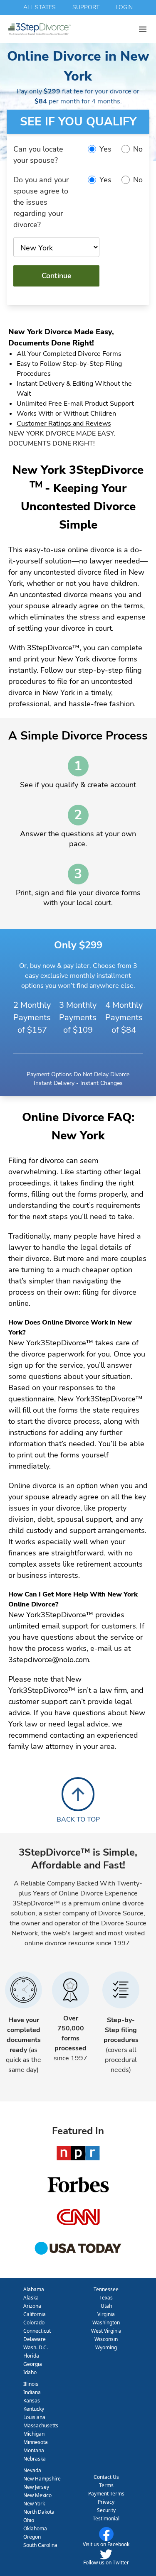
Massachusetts (41, 2425)
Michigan (34, 2434)
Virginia (106, 2314)
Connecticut (37, 2331)
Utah (106, 2306)
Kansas (32, 2401)
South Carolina (40, 2545)
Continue (57, 276)
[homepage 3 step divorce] (73, 29)
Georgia (33, 2364)
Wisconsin (106, 2339)
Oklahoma (35, 2528)
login (124, 7)
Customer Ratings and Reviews (64, 424)
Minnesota (36, 2442)
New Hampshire (42, 2479)
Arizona (32, 2306)
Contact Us (106, 2477)
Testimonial (106, 2518)
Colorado (34, 2323)
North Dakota (39, 2512)
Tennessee (106, 2289)
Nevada (32, 2470)
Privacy (106, 2502)
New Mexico (37, 2495)
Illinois (31, 2384)
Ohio (29, 2520)
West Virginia (106, 2331)
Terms (106, 2485)
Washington (106, 2323)
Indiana (32, 2392)
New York (34, 2504)
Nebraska (35, 2459)
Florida (31, 2356)
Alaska (31, 2298)
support (86, 7)
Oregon (32, 2537)
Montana (34, 2450)
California (35, 2314)
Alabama (34, 2289)
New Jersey (36, 2487)
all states (40, 7)
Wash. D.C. (36, 2347)
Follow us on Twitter (106, 2563)
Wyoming (106, 2347)
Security (106, 2510)
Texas (106, 2298)
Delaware (35, 2339)
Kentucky (34, 2409)
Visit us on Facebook (106, 2544)
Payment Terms (106, 2494)
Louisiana (34, 2417)
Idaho (30, 2372)
